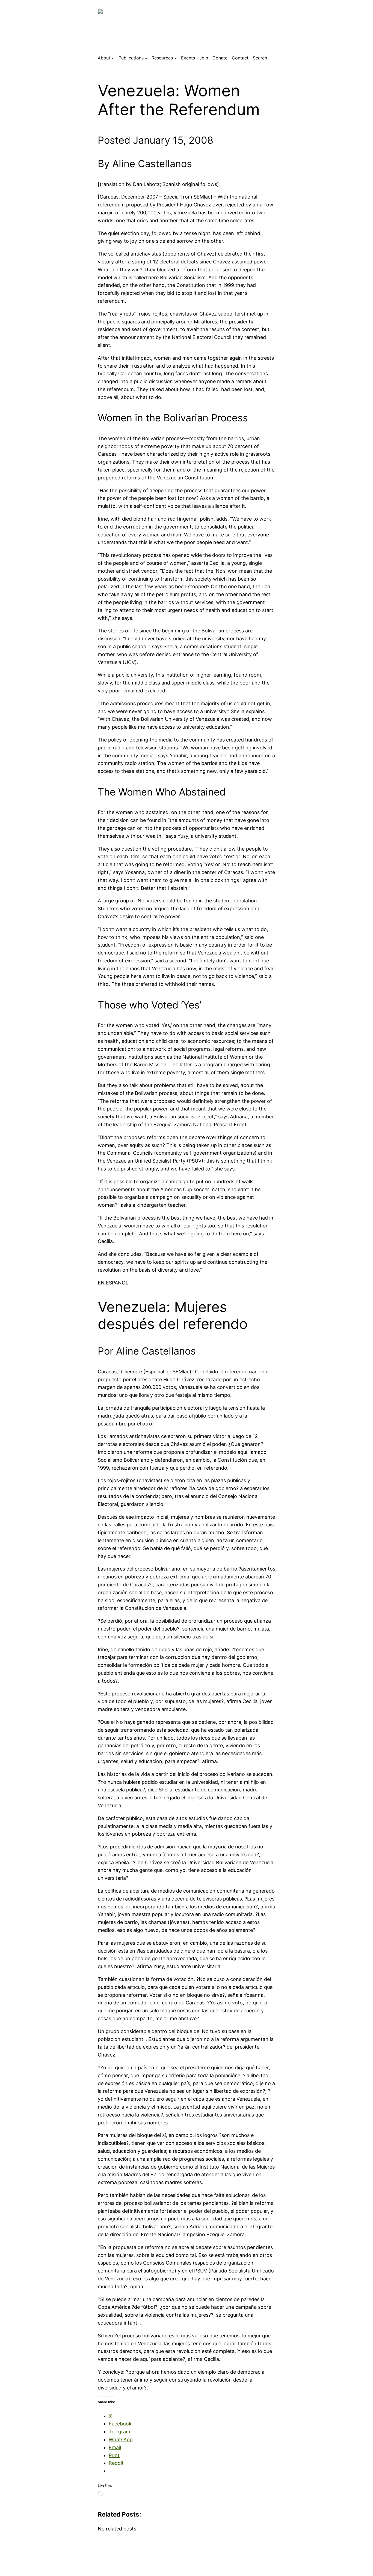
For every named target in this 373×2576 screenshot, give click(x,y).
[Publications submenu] (146, 58)
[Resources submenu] (175, 58)
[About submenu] (113, 58)
